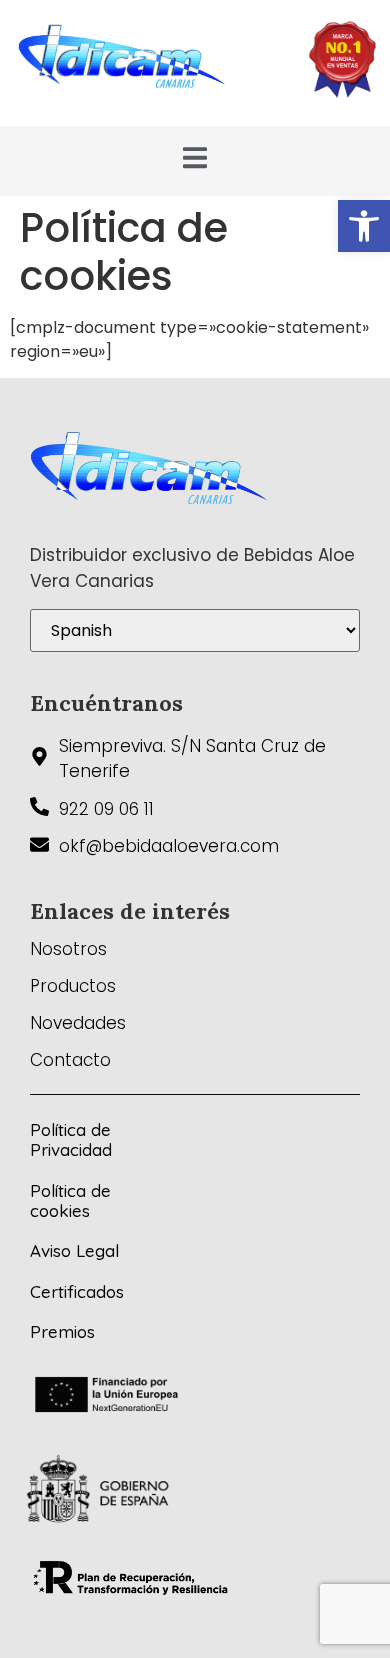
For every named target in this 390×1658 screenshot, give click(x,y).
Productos (73, 986)
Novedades (78, 1023)
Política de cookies (70, 1200)
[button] (364, 226)
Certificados (77, 1291)
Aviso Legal (74, 1250)
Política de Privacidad (71, 1139)
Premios (62, 1331)
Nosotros (68, 949)
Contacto (70, 1060)
